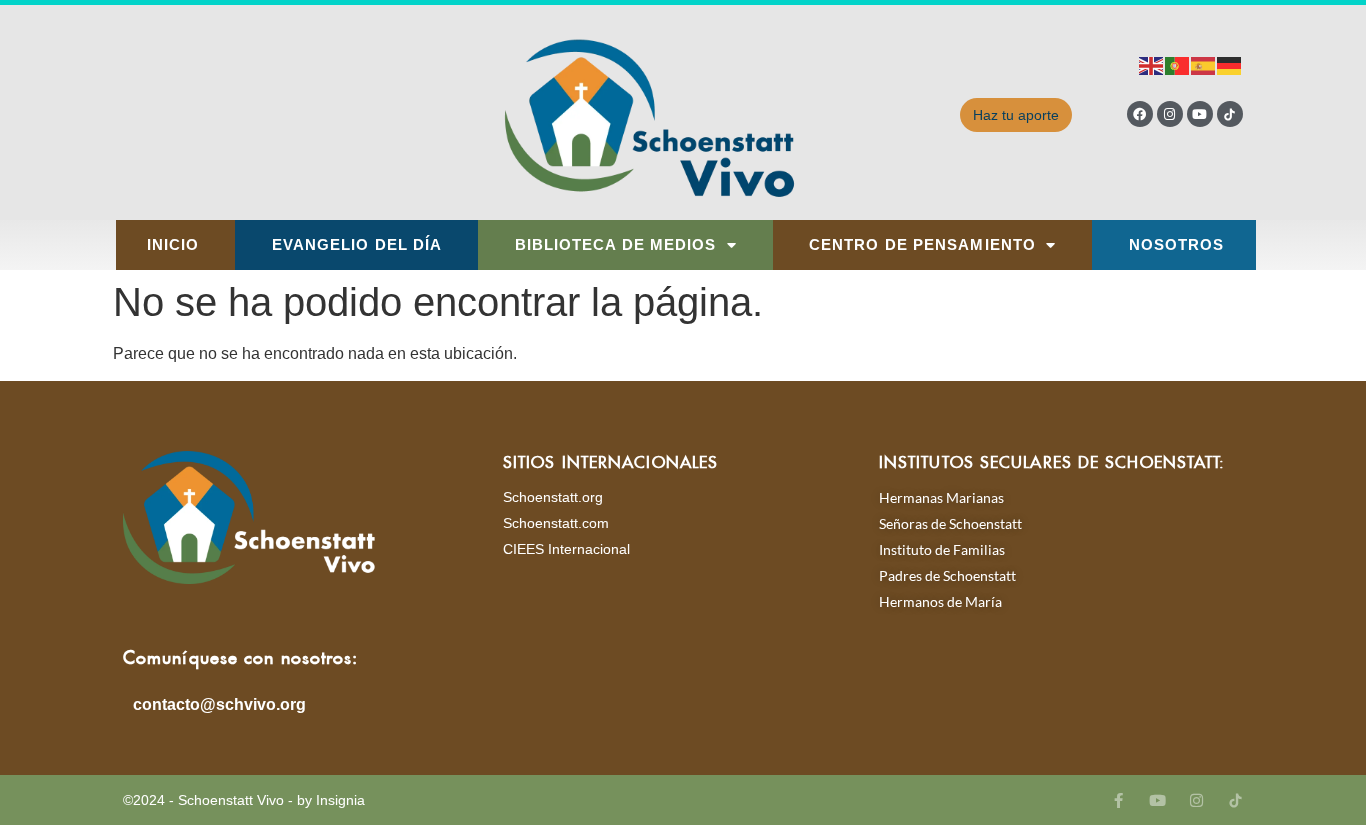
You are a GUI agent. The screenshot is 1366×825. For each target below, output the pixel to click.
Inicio (173, 245)
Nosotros (1177, 245)
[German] (1230, 64)
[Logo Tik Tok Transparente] (1230, 114)
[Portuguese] (1178, 64)
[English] (1152, 64)
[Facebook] (1140, 114)
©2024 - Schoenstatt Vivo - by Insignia (244, 800)
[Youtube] (1200, 114)
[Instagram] (1170, 114)
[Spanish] (1204, 64)
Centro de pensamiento (922, 245)
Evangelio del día (357, 245)
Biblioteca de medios (616, 245)
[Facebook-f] (1118, 800)
